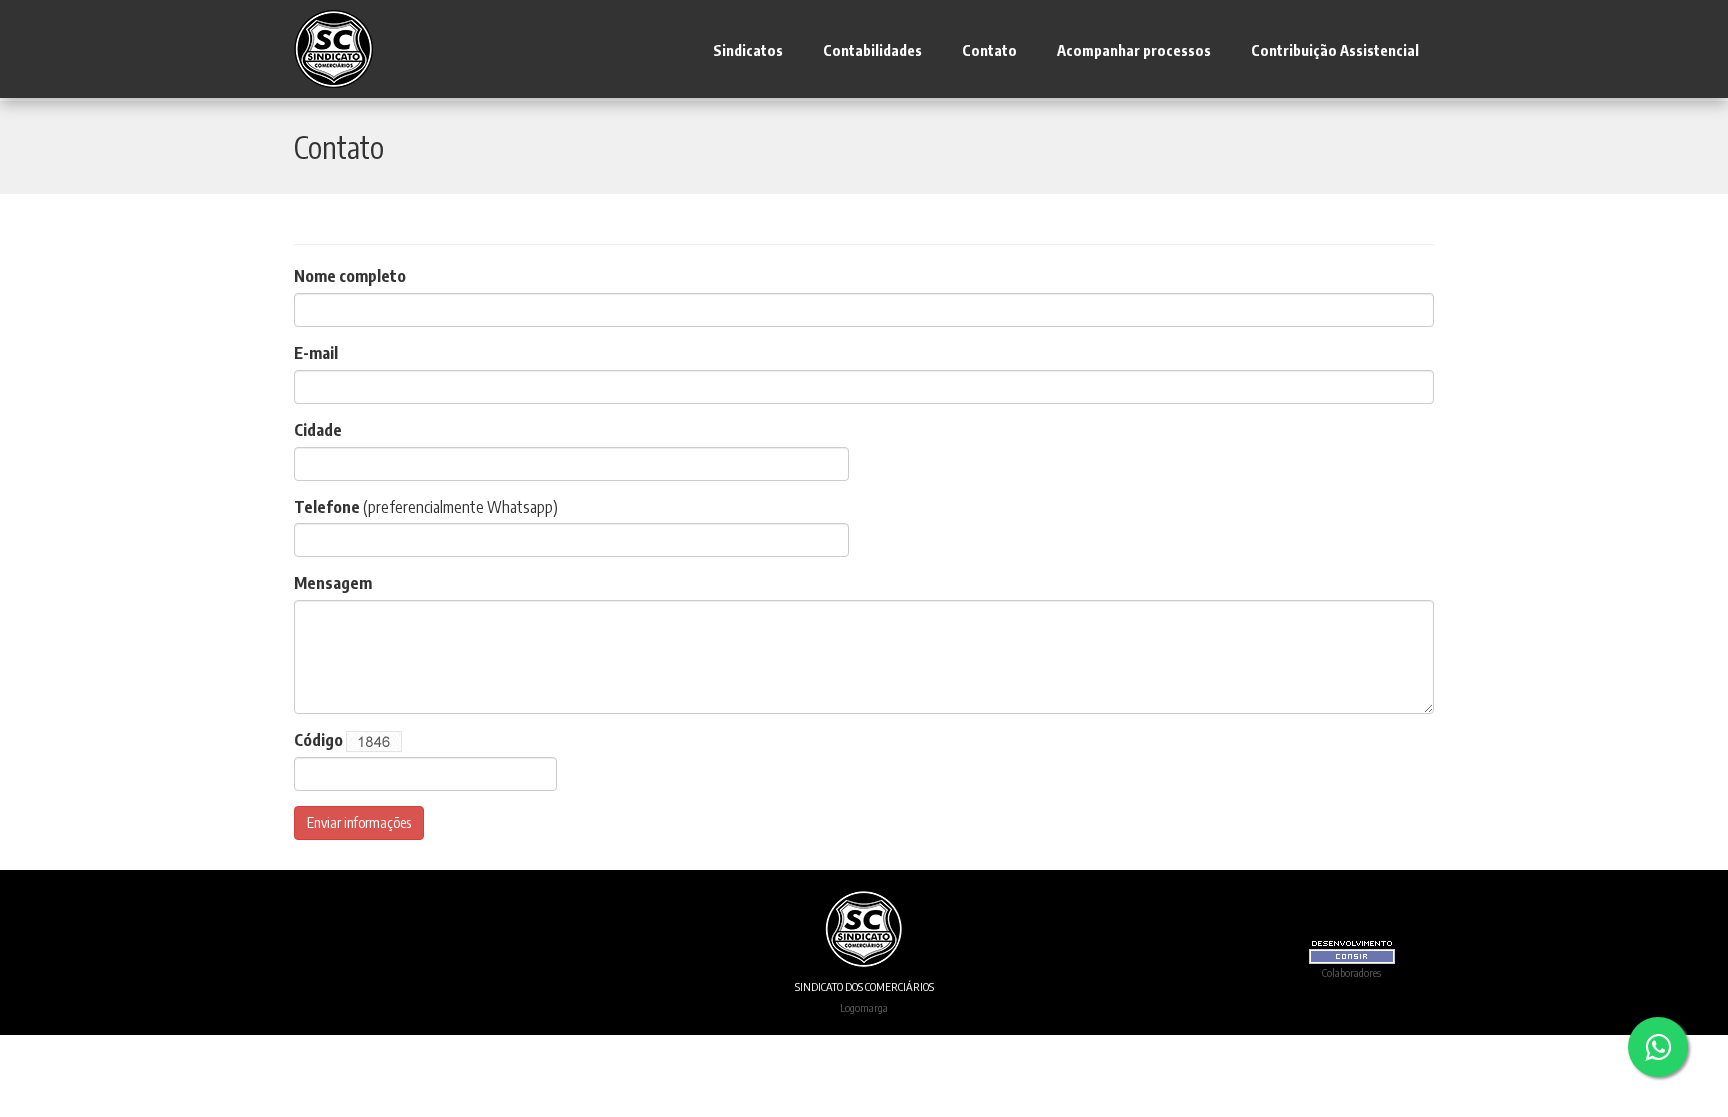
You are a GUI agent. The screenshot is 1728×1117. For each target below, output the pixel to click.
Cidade (318, 430)
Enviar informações (359, 822)
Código (318, 740)
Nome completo (350, 276)
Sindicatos (748, 50)
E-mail (316, 353)
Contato (989, 50)
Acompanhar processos (1134, 50)
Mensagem (333, 583)
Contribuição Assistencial (1335, 50)
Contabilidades (872, 50)
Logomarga (864, 1007)
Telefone (327, 507)
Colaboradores (1351, 972)
